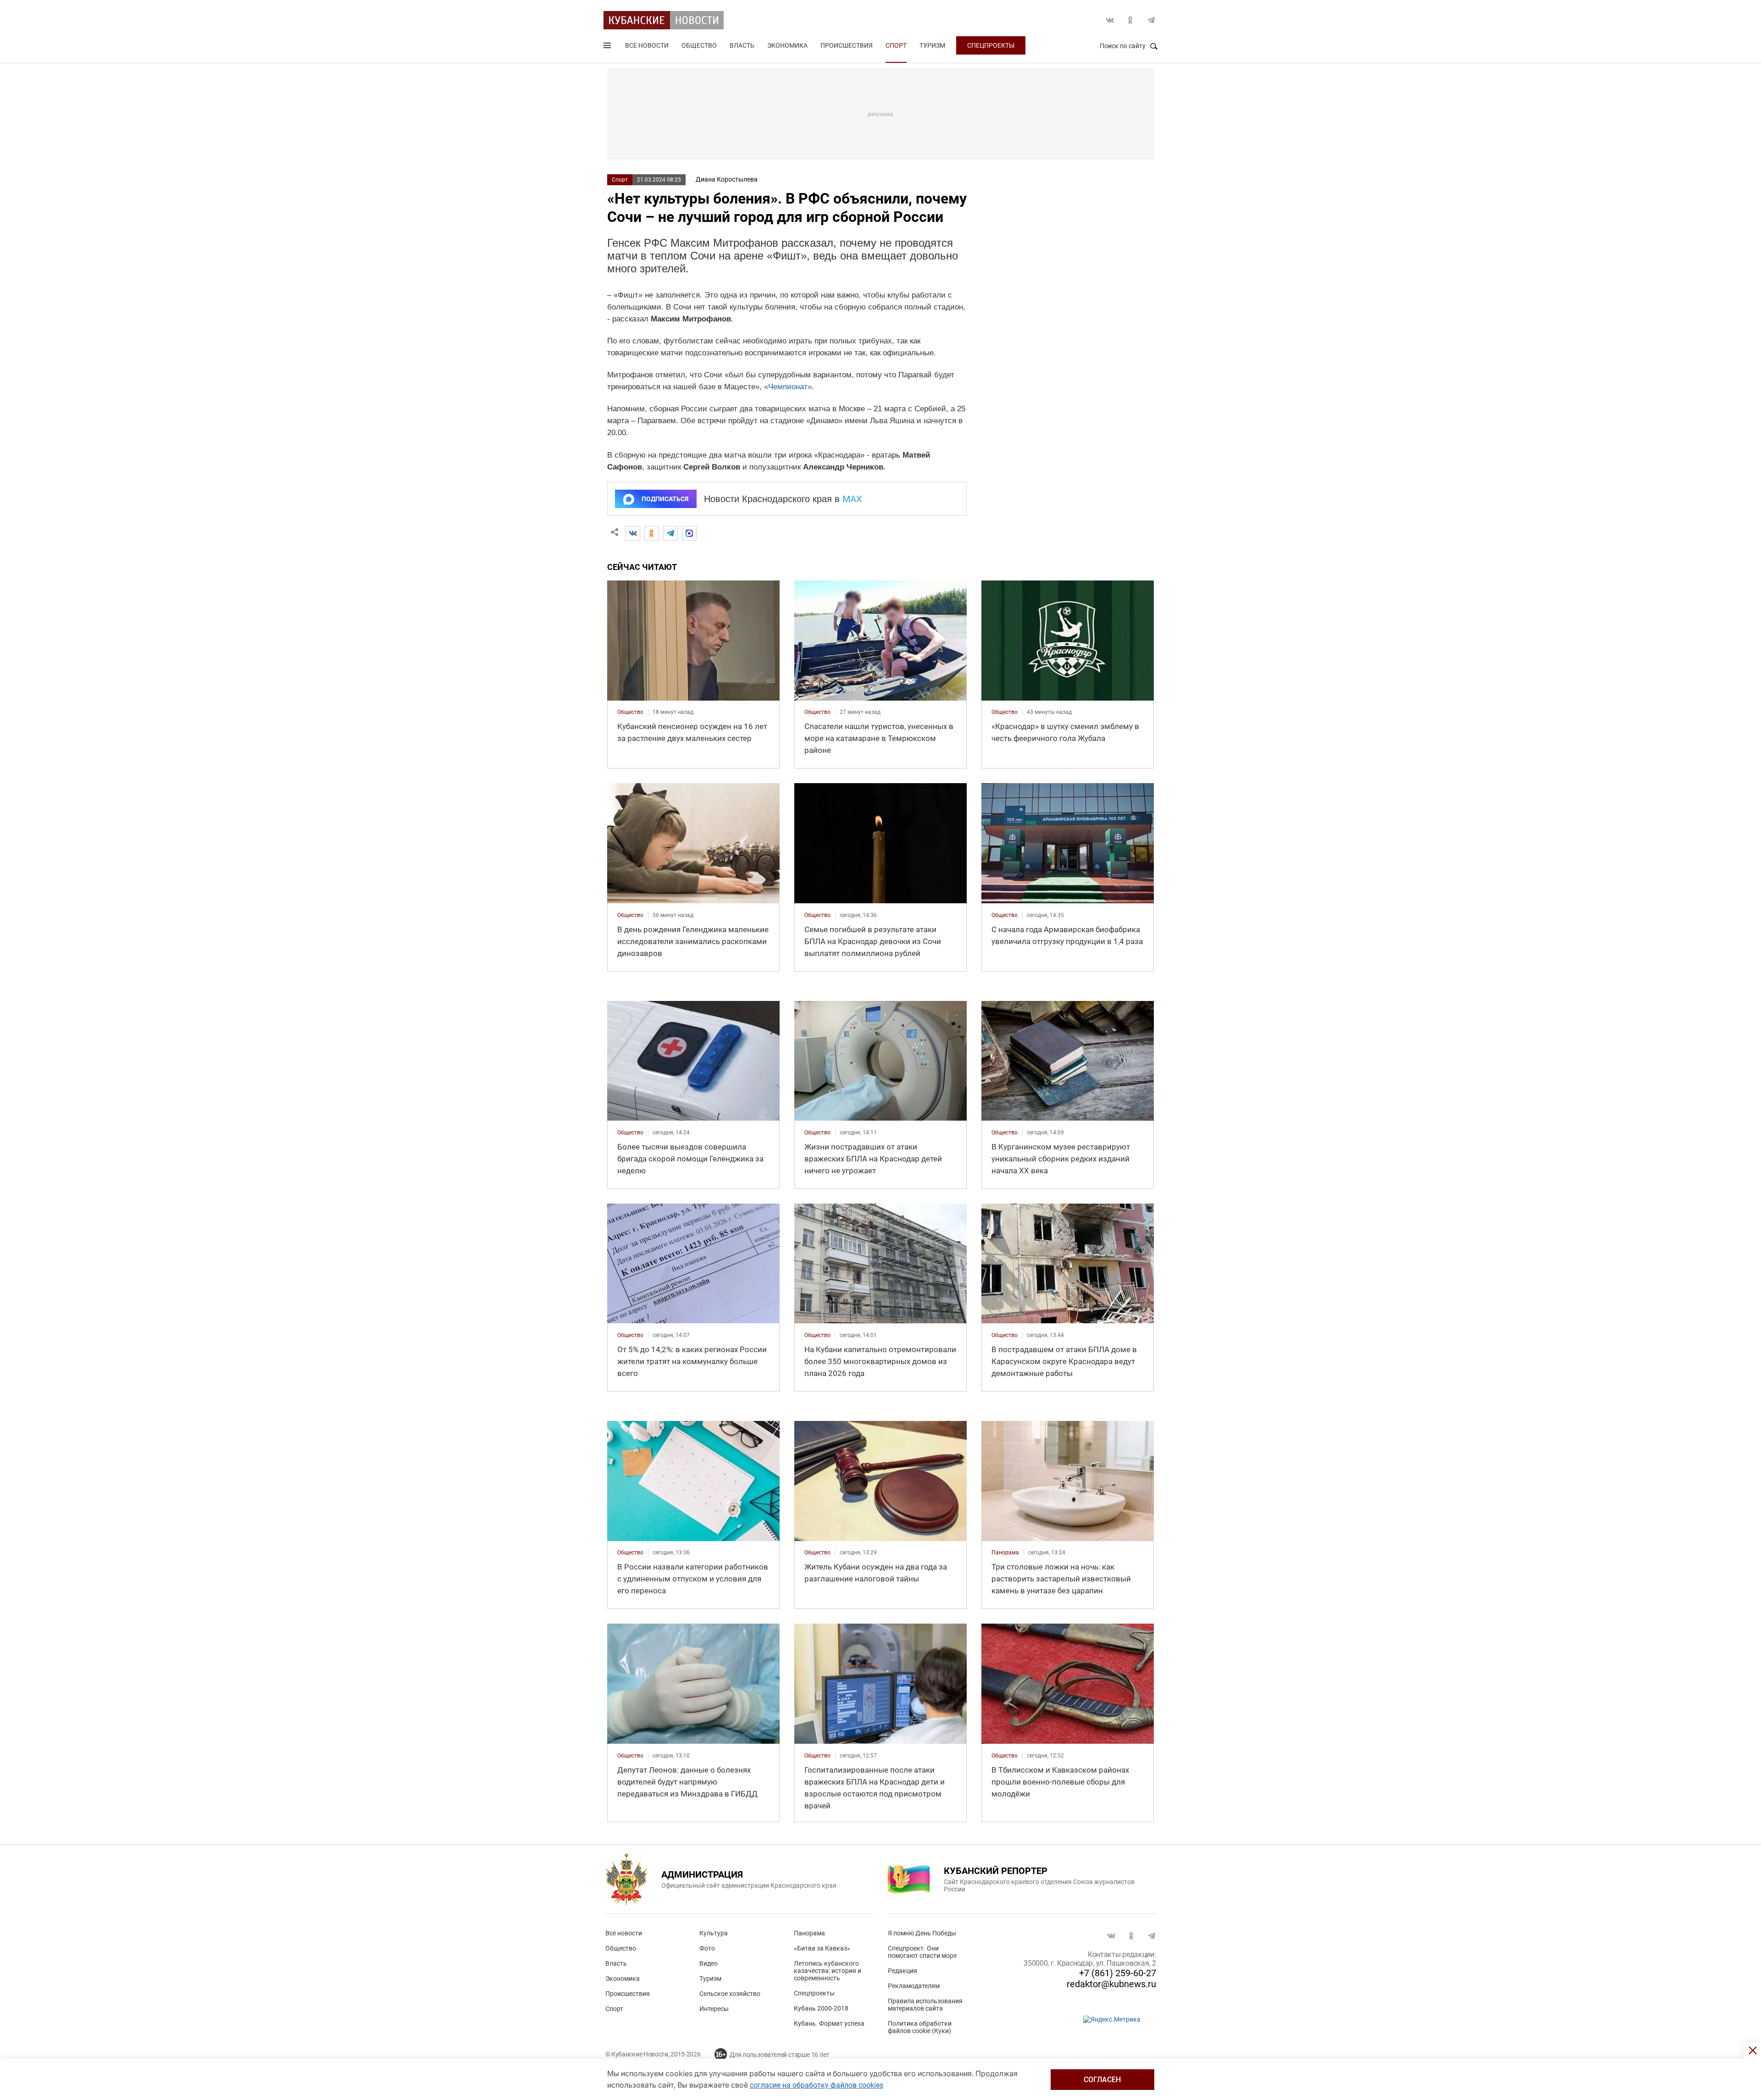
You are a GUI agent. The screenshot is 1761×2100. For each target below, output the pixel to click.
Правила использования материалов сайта (925, 2005)
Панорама (809, 1933)
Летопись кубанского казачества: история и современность (828, 1971)
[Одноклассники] (652, 533)
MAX (852, 499)
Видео (709, 1963)
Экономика (787, 45)
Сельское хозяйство (730, 1994)
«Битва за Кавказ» (822, 1948)
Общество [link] (630, 712)
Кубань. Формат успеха (829, 2023)
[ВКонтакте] (633, 533)
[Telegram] (670, 533)
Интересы (714, 2009)
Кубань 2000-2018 (821, 2008)
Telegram (1151, 20)
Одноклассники (1130, 20)
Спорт (896, 45)
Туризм (932, 45)
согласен (1102, 2080)
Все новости (647, 45)
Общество (699, 45)
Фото (707, 1948)
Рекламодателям (914, 1986)
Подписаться (665, 499)
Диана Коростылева (727, 179)
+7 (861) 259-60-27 (1118, 1973)
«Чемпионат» (788, 387)
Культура (714, 1933)
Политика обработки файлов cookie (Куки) (920, 2027)
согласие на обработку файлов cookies (817, 2085)
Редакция (903, 1971)
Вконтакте (1110, 20)
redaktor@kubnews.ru (1111, 1984)
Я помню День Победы (922, 1933)
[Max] (689, 533)
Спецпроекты (991, 45)
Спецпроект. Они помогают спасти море (922, 1952)
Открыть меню (608, 47)
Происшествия (847, 45)
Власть (742, 45)
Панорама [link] (1005, 1553)
